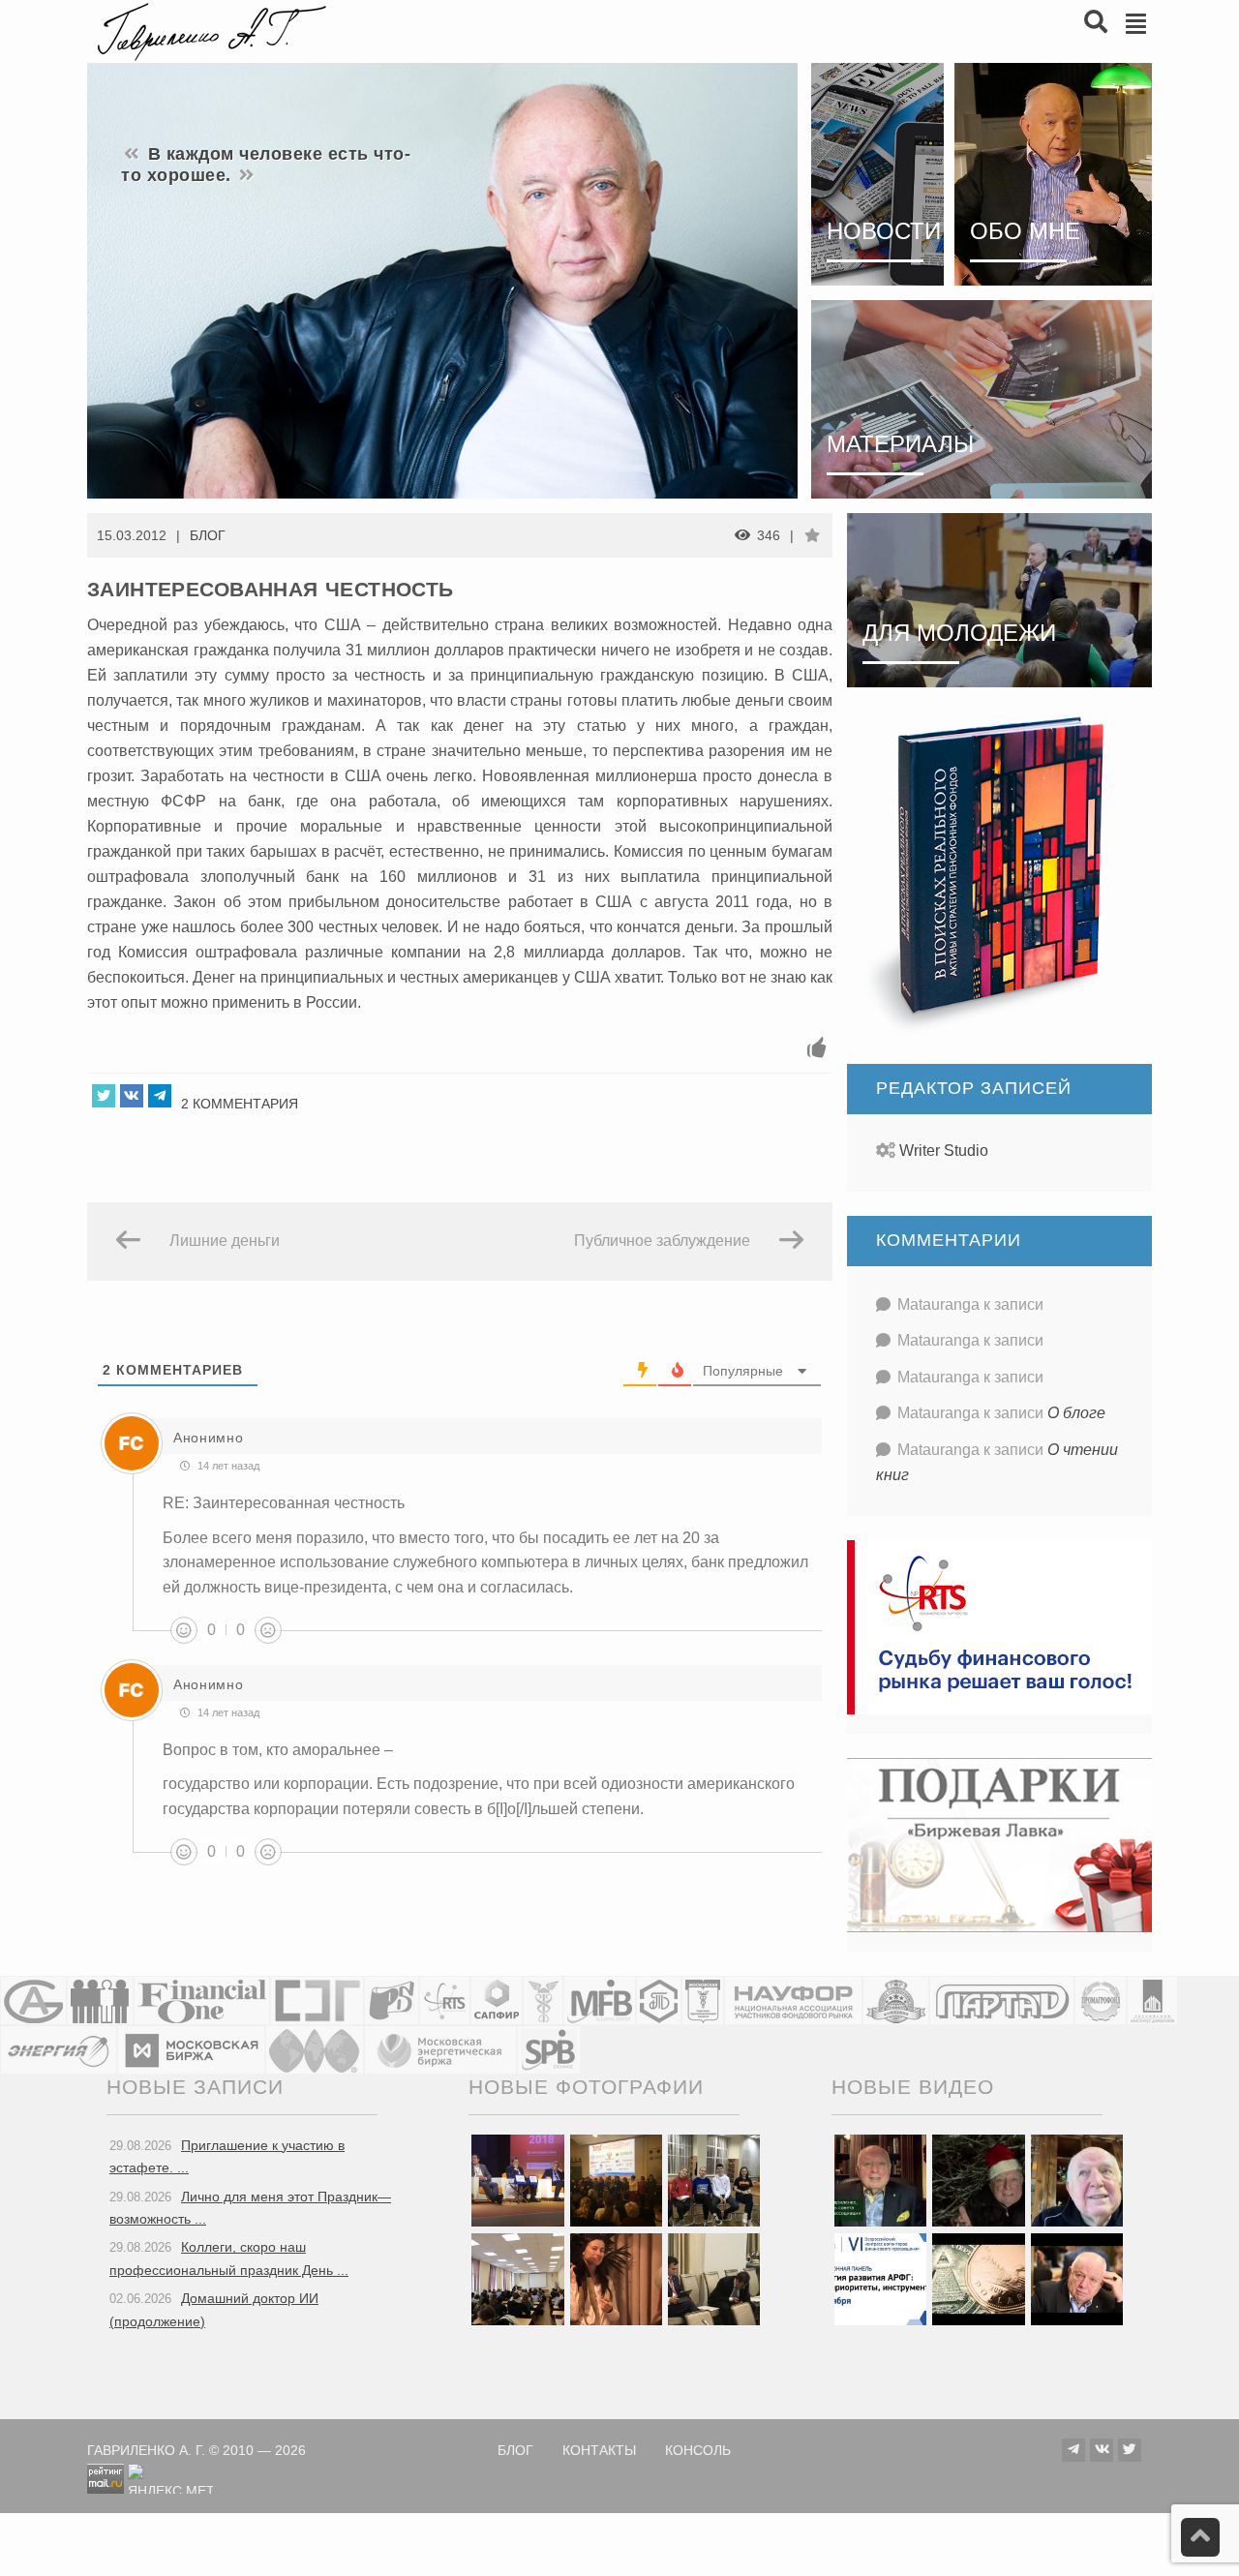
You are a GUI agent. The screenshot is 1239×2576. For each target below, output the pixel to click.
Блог (208, 535)
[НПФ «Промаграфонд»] (1101, 2000)
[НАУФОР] (793, 2000)
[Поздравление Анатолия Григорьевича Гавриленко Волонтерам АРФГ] (978, 2179)
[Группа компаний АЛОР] (33, 2000)
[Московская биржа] (191, 2050)
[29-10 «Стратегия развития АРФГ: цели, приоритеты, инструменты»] (880, 2278)
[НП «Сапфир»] (497, 2000)
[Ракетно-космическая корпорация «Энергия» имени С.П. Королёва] (59, 2050)
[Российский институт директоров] (1152, 2000)
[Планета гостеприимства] (896, 2000)
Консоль (698, 2451)
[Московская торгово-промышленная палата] (703, 2000)
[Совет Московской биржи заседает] (714, 2278)
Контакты (599, 2451)
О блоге (1076, 1413)
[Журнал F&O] (202, 2000)
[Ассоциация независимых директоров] (100, 2000)
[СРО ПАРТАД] (1002, 2000)
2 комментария (240, 1104)
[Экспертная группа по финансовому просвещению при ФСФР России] (317, 2000)
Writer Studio (944, 1151)
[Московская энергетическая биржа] (440, 2050)
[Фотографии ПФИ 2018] (517, 2179)
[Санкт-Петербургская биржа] (549, 2050)
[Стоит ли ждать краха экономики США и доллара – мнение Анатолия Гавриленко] (978, 2278)
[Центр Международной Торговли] (315, 2050)
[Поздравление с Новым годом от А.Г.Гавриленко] (880, 2179)
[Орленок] (714, 2179)
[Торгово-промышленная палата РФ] (543, 2000)
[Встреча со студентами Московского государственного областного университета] (517, 2278)
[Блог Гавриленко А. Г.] (209, 30)
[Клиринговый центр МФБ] (600, 2000)
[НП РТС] (445, 2000)
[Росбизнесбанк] (392, 2000)
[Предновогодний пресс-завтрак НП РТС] (616, 2278)
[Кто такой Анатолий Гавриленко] (1077, 2278)
